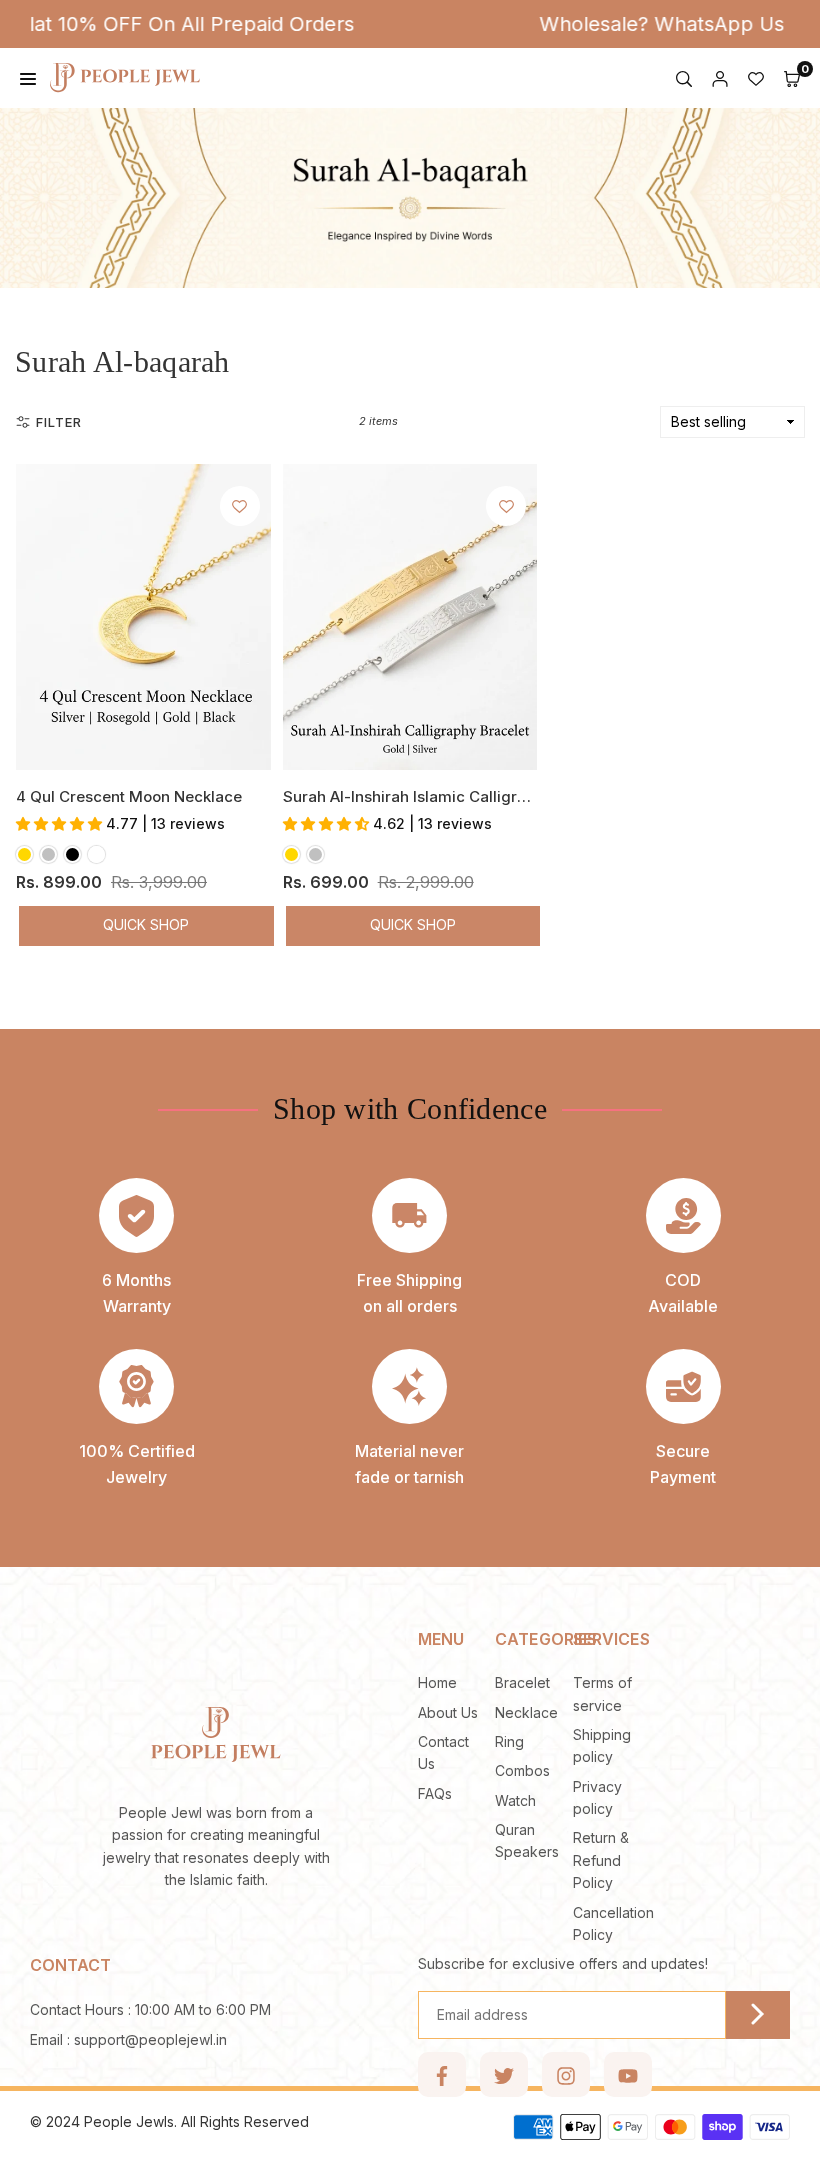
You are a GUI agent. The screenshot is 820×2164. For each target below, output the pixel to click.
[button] (792, 78)
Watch (515, 1800)
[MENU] (28, 78)
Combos (522, 1770)
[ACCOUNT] (720, 78)
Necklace (526, 1712)
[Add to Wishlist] (240, 506)
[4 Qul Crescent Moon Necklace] (143, 617)
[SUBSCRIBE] (758, 2015)
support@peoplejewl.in (150, 2040)
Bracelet (522, 1682)
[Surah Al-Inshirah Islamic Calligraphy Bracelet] (410, 617)
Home (437, 1682)
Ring (509, 1741)
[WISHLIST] (756, 78)
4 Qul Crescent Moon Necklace (129, 796)
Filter (59, 422)
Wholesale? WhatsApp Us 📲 (644, 24)
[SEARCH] (684, 78)
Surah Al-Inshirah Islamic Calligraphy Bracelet (450, 796)
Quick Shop (146, 924)
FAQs (435, 1793)
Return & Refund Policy (601, 1860)
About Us (448, 1712)
